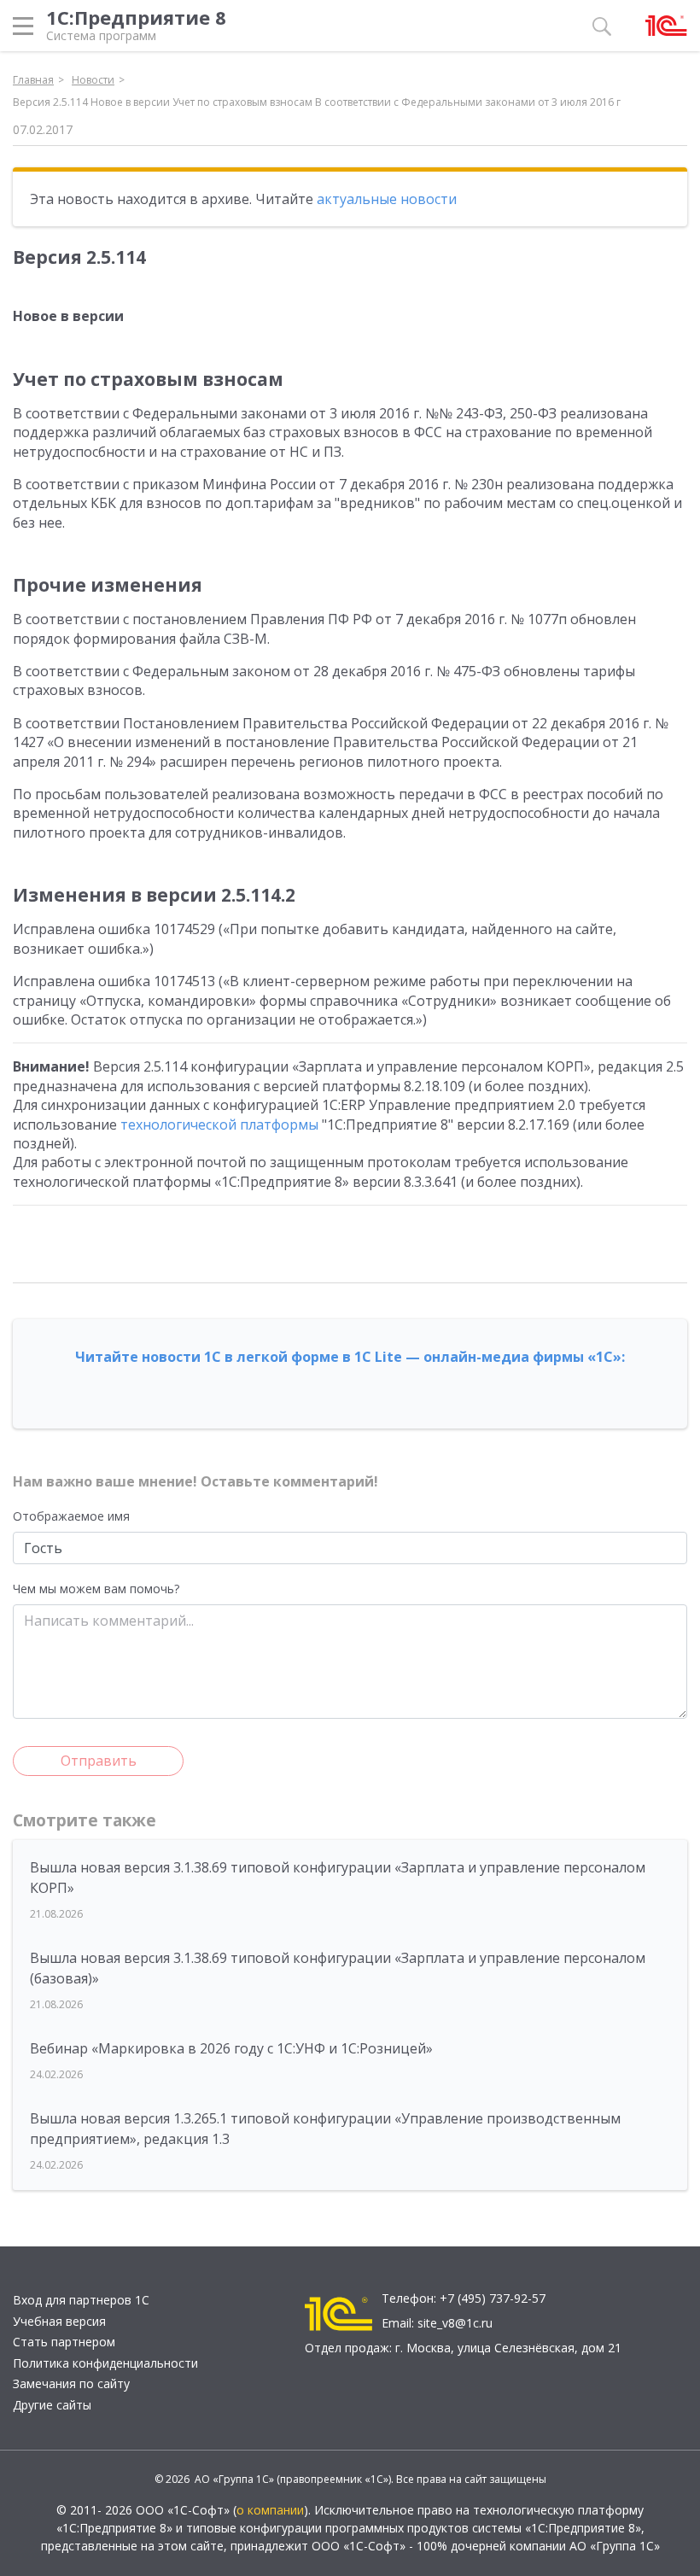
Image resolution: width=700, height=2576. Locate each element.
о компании (270, 2510)
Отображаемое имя (71, 1516)
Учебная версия (59, 2321)
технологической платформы (219, 1124)
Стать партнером (64, 2342)
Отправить (99, 1761)
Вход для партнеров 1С (81, 2300)
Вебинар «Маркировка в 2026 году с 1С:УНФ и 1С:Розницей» (231, 2048)
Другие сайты (52, 2405)
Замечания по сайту (71, 2383)
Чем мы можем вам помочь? (96, 1589)
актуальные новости (387, 199)
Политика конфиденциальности (105, 2363)
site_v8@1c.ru (455, 2323)
